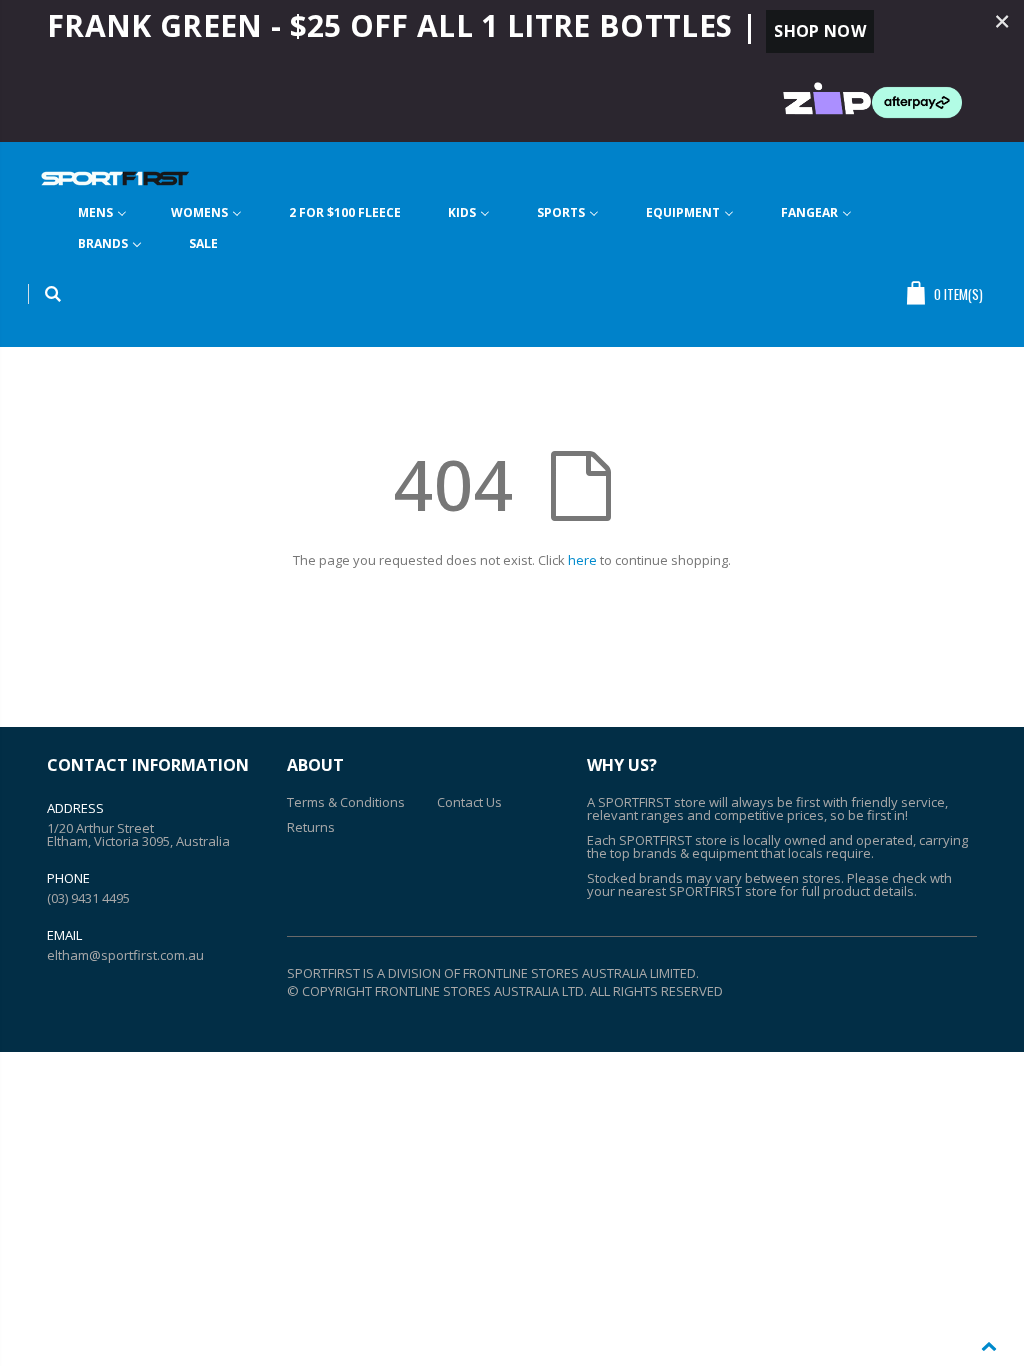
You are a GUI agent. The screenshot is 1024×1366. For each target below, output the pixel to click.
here (582, 560)
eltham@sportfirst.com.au (125, 955)
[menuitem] (102, 212)
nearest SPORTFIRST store (697, 891)
